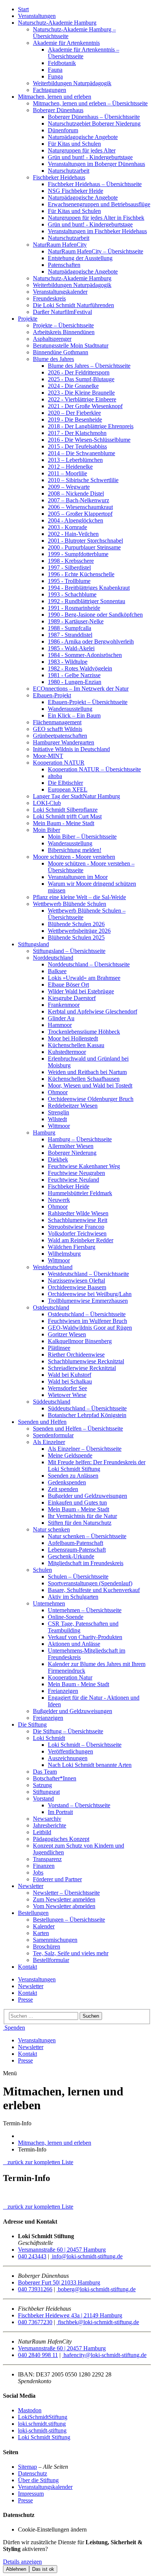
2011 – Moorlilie (67, 473)
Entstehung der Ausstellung (80, 258)
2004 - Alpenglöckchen (76, 520)
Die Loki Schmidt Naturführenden (73, 305)
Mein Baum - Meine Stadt (64, 823)
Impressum (31, 2494)
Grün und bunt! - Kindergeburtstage (90, 157)
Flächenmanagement (57, 722)
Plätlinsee (59, 1348)
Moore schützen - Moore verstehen (74, 857)
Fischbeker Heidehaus (59, 177)
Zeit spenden (63, 1489)
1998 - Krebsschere (71, 561)
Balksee (57, 971)
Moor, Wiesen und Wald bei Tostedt (90, 1085)
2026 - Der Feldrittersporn (79, 372)
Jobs (38, 1872)
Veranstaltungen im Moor (78, 877)
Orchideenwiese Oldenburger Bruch (91, 1099)
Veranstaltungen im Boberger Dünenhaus (96, 164)
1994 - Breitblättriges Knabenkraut (89, 588)
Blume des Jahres (53, 359)
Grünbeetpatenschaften (60, 736)
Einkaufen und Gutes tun (77, 1503)
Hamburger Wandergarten (64, 742)
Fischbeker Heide (69, 1186)
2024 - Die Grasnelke (73, 386)
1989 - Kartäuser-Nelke (76, 621)
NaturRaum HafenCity (60, 245)
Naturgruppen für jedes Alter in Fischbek (96, 218)
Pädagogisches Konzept (61, 1839)
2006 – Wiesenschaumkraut (80, 507)
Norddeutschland (53, 958)
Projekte (28, 319)
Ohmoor (58, 1092)
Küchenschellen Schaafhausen (84, 1079)
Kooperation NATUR (59, 763)
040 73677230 (35, 2322)
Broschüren (47, 1946)
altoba (55, 776)
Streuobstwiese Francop (76, 1227)
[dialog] (77, 2556)
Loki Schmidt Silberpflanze (65, 810)
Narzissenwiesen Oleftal (76, 1281)
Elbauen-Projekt (52, 695)
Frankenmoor (64, 1005)
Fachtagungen (50, 90)
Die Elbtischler (65, 783)
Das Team (45, 1772)
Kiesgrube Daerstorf (72, 998)
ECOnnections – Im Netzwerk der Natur (81, 689)
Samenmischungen (55, 1940)
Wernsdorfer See (67, 1388)
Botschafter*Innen (55, 1778)
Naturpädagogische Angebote (83, 137)
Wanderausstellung (70, 709)
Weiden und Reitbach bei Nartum (87, 1072)
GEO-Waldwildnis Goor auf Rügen (90, 1328)
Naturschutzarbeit (69, 171)
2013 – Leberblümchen (75, 460)
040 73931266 (35, 2289)
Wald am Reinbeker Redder (81, 1240)
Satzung (42, 1785)
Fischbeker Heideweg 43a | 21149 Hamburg (70, 2315)
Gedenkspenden (67, 1482)
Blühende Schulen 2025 (76, 937)
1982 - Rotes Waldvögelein (80, 668)
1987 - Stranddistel (70, 635)
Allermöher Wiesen (71, 1146)
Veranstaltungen (37, 16)
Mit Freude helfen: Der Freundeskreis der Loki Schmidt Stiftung (97, 1466)
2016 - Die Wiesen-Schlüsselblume (89, 440)
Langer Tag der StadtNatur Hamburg (76, 796)
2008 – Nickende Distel (76, 493)
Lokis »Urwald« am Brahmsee (84, 978)
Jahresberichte (50, 1825)
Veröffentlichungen (70, 1751)
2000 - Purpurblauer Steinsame (84, 547)
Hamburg (44, 1133)
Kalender (44, 1926)
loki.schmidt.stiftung (42, 2424)
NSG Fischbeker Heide (76, 191)
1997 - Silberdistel (69, 567)
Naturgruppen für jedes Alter (82, 150)
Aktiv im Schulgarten (73, 1597)
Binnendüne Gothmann (61, 352)
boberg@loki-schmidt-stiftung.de (96, 2289)
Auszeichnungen (68, 1758)
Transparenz (47, 1859)
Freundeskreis (49, 298)
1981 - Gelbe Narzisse (74, 675)
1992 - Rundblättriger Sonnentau (87, 601)
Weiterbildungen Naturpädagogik (72, 83)
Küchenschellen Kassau (76, 1045)
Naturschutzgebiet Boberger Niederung (94, 124)
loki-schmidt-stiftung (42, 2430)
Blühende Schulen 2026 (76, 924)
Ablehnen (16, 2569)
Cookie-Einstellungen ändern (52, 2529)
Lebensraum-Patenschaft (77, 1550)
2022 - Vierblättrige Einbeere (82, 399)
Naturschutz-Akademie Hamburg (57, 23)
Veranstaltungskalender (60, 292)
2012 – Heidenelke (70, 467)
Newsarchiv (47, 1819)
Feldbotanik (62, 63)
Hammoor (60, 1025)
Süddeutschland (52, 1402)
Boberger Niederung (72, 1153)
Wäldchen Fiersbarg (72, 1247)
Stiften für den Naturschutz (80, 1523)
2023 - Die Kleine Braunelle (81, 393)
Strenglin (58, 1112)
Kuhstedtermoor (67, 1052)
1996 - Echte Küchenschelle (81, 574)
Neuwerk (59, 1200)
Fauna (55, 70)
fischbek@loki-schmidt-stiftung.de (98, 2322)
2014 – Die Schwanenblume (81, 453)
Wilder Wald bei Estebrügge (81, 991)
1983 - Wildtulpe (68, 662)
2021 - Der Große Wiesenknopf (85, 406)
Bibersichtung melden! (75, 850)
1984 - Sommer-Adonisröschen (85, 655)
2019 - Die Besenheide (75, 419)
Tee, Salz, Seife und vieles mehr (71, 1953)
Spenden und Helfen (42, 1422)
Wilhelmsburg (64, 1254)
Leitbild (42, 1832)
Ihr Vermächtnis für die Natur (82, 1516)
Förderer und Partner (57, 1879)
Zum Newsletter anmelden (64, 1899)
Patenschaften (64, 265)
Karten (41, 1933)
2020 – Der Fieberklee (74, 413)
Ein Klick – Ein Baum (74, 715)
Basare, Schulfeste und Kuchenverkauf (94, 1590)
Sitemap (27, 2467)
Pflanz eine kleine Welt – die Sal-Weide (79, 897)
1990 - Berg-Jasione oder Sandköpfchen (95, 615)
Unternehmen (49, 1603)
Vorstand (43, 1798)
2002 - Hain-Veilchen (73, 534)
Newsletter (31, 1886)
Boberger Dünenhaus (58, 110)
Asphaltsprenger (52, 339)
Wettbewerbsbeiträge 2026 (79, 931)
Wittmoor (59, 1126)
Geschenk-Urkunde (71, 1556)
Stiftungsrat (46, 1792)
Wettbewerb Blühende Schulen (70, 904)
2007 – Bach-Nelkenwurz (78, 500)
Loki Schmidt (49, 1738)
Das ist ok (43, 2569)
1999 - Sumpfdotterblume (78, 554)
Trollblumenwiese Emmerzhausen (88, 1301)
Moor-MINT (48, 756)
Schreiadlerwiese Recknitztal (82, 1368)
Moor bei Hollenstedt (73, 1038)
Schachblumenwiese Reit (78, 1220)
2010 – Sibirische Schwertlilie (83, 480)
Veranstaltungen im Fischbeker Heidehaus (97, 231)
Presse (25, 2000)
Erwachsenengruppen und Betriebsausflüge (99, 204)
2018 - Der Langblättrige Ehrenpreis (91, 426)
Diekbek (58, 1159)
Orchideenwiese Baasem (77, 1287)
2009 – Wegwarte (69, 487)
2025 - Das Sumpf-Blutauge (81, 379)
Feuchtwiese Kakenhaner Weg (84, 1166)
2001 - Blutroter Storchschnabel (85, 541)
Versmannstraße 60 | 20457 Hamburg (62, 2250)
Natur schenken (51, 1529)
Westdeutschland (53, 1267)
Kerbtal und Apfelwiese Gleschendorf (93, 1011)
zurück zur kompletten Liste (38, 2162)
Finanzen (44, 1866)
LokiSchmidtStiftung (43, 2417)
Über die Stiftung (38, 2480)
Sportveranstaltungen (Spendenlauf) (90, 1583)
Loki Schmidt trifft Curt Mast (67, 816)
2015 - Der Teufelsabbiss (77, 446)
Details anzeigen (22, 2562)
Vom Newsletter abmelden (64, 1906)
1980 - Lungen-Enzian (75, 682)
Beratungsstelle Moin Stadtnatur (71, 345)
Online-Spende (66, 1617)
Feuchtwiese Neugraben (76, 1173)
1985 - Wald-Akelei (71, 648)
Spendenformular (53, 1435)
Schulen (42, 1570)
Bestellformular (51, 1960)
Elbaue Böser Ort (68, 985)
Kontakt (27, 1967)
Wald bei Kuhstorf (70, 1375)
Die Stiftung (32, 1724)
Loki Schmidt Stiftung (44, 2437)
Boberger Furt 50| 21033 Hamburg (59, 2282)
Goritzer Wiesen (67, 1334)
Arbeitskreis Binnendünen (64, 332)
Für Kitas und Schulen (74, 144)
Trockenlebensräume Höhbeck (84, 1032)
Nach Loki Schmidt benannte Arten (90, 1765)
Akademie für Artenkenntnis (66, 43)
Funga (55, 76)
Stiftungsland (33, 944)
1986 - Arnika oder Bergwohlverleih (91, 641)
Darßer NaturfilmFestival (62, 312)
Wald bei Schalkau (70, 1381)
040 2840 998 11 (38, 2355)
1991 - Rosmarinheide (74, 608)
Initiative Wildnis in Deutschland (71, 749)
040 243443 (32, 2256)
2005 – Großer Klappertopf (80, 514)
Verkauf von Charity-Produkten (85, 1637)
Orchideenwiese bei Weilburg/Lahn (90, 1294)
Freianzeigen (63, 1691)
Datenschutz (33, 2473)
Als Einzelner (49, 1442)
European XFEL (68, 789)
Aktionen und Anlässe (74, 1644)
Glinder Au (61, 1018)
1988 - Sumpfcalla (70, 628)
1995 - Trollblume (69, 581)
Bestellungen (33, 1913)
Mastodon (30, 2410)
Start (23, 9)
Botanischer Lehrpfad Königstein (87, 1415)
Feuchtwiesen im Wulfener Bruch (87, 1321)
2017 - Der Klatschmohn (77, 433)
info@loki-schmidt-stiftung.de (87, 2256)
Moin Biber (47, 830)
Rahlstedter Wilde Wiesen (78, 1213)
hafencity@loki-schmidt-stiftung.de (104, 2355)
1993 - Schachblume (72, 594)
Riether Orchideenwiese (76, 1355)
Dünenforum (63, 130)
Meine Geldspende (70, 1455)
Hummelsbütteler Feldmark (80, 1193)
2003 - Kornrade (67, 527)
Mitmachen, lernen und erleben (55, 97)
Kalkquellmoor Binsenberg (80, 1341)
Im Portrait (60, 1812)
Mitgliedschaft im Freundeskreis (86, 1563)
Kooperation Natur (70, 1677)
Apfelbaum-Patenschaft (76, 1543)
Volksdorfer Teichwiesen (77, 1233)
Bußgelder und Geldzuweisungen (87, 1496)
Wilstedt (57, 1119)
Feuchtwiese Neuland (73, 1180)
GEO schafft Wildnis (58, 729)
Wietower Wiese (67, 1395)
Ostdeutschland (51, 1307)
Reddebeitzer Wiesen (73, 1106)
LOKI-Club (47, 803)
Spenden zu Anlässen (73, 1476)
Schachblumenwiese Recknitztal (86, 1361)
